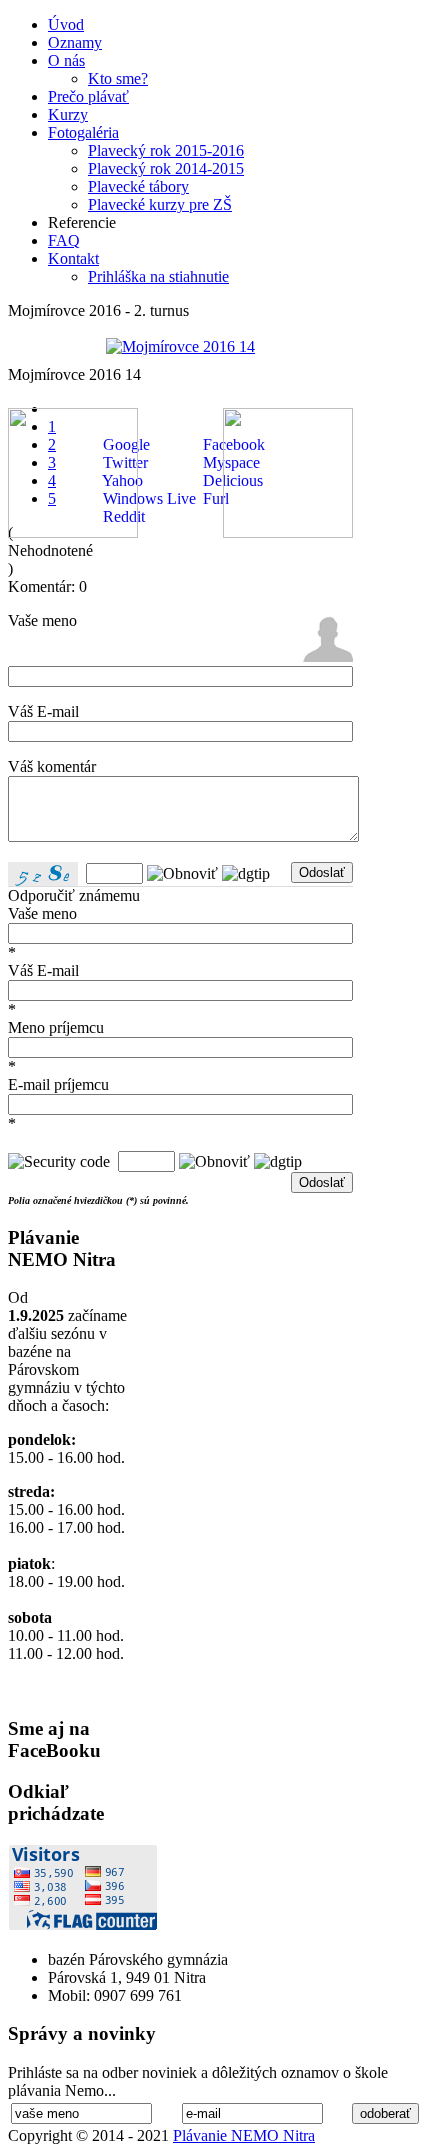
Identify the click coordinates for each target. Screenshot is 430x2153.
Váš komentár (52, 766)
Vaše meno (42, 620)
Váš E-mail (43, 711)
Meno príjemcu (56, 1027)
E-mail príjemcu (58, 1084)
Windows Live (147, 498)
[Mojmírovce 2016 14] (180, 346)
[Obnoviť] (182, 872)
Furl (214, 498)
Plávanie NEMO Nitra (244, 2135)
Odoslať (322, 872)
